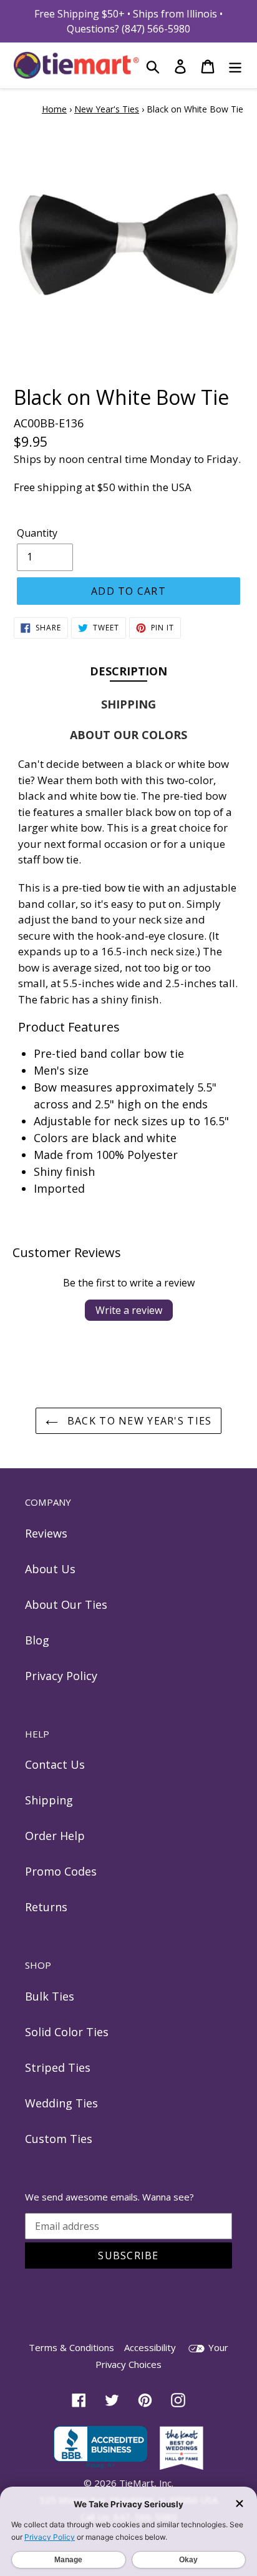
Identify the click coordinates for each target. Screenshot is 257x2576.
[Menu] (235, 65)
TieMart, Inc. (146, 2483)
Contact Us (55, 1764)
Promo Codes (61, 1871)
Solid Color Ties (67, 2032)
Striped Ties (58, 2067)
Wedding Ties (61, 2103)
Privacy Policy (61, 1676)
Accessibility (150, 2347)
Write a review (129, 1310)
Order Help (55, 1836)
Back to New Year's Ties (138, 1421)
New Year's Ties (107, 109)
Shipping (49, 1800)
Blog (37, 1640)
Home (54, 109)
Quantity (37, 533)
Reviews (46, 1533)
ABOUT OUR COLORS (128, 735)
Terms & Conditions (71, 2347)
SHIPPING (128, 704)
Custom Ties (59, 2139)
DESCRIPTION (128, 671)
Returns (46, 1907)
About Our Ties (66, 1604)
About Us (50, 1569)
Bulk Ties (50, 1996)
